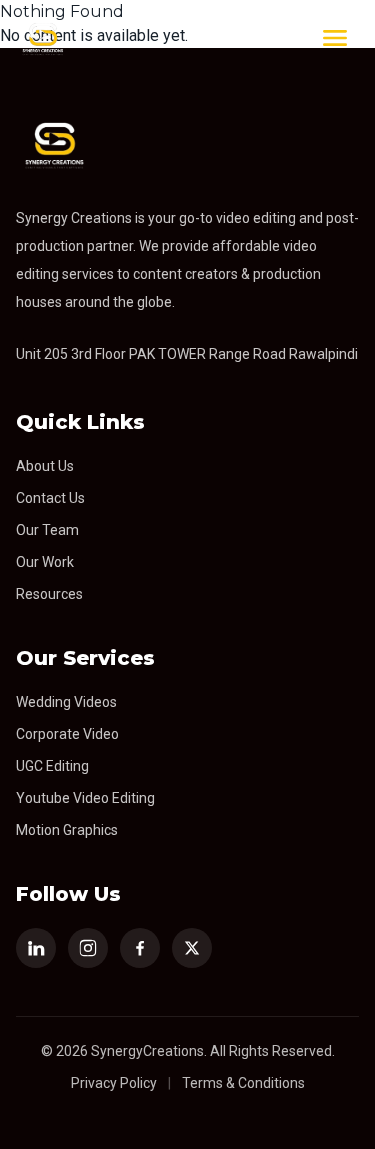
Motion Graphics (67, 830)
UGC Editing (52, 766)
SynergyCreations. (149, 1051)
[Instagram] (88, 948)
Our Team (47, 530)
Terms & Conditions (243, 1083)
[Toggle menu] (335, 38)
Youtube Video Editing (85, 798)
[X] (192, 948)
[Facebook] (140, 948)
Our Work (45, 562)
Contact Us (50, 498)
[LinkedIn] (36, 948)
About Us (45, 466)
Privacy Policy (114, 1083)
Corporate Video (67, 734)
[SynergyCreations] (42, 38)
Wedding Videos (66, 702)
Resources (49, 594)
